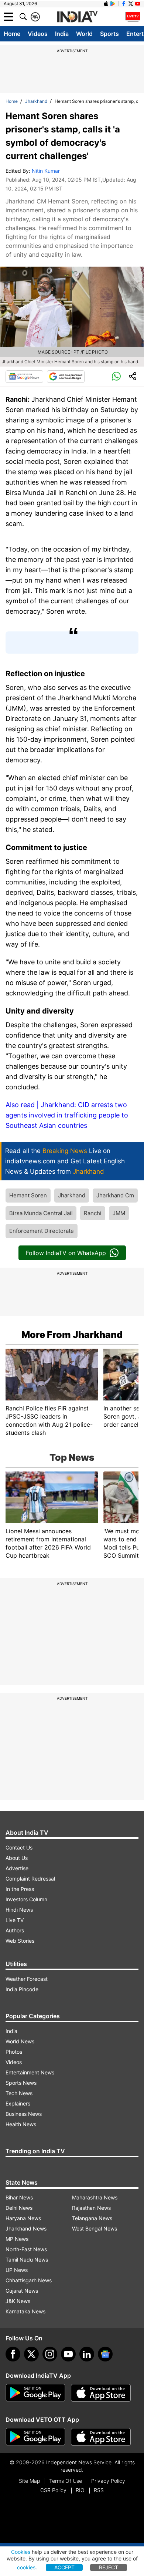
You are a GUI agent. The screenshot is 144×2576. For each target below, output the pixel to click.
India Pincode (22, 1989)
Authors (15, 1930)
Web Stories (20, 1941)
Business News (24, 2114)
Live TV (15, 1920)
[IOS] (106, 4)
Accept (64, 2567)
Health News (21, 2124)
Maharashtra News (95, 2197)
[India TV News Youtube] (138, 4)
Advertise (17, 1868)
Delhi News (19, 2208)
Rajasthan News (91, 2208)
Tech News (19, 2093)
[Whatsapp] (116, 377)
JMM (119, 1213)
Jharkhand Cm (115, 1195)
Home (12, 34)
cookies (26, 2567)
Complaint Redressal (30, 1879)
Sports (109, 34)
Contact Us (19, 1847)
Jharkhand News (26, 2228)
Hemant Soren (28, 1195)
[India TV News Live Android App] (35, 2393)
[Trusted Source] (66, 377)
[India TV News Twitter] (131, 4)
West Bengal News (95, 2228)
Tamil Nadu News (27, 2260)
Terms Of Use (66, 2481)
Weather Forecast (27, 1979)
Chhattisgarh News (29, 2280)
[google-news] (105, 2354)
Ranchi (93, 1213)
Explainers (18, 2103)
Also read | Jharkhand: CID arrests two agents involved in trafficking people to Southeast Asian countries (67, 1115)
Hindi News (19, 1910)
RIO (80, 2490)
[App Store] (101, 2393)
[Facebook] (13, 2354)
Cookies (21, 2552)
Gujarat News (22, 2291)
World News (20, 2041)
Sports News (21, 2083)
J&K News (18, 2301)
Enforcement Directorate (42, 1231)
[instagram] (50, 2354)
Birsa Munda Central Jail (41, 1213)
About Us (17, 1858)
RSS (99, 2490)
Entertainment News (30, 2072)
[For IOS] (101, 2437)
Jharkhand (36, 101)
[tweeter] (31, 2354)
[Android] (113, 4)
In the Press (20, 1889)
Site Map (29, 2481)
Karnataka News (25, 2311)
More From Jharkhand (72, 1335)
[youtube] (68, 2354)
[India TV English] (77, 17)
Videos (38, 34)
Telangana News (92, 2218)
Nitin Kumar (46, 171)
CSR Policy (53, 2490)
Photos (14, 2052)
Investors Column (26, 1899)
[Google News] (24, 377)
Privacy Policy (108, 2481)
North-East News (26, 2249)
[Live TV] (133, 17)
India (62, 34)
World (84, 34)
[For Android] (35, 2437)
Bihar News (19, 2197)
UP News (17, 2270)
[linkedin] (87, 2354)
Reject (109, 2567)
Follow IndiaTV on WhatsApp (66, 1253)
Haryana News (23, 2218)
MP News (17, 2239)
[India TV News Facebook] (124, 4)
